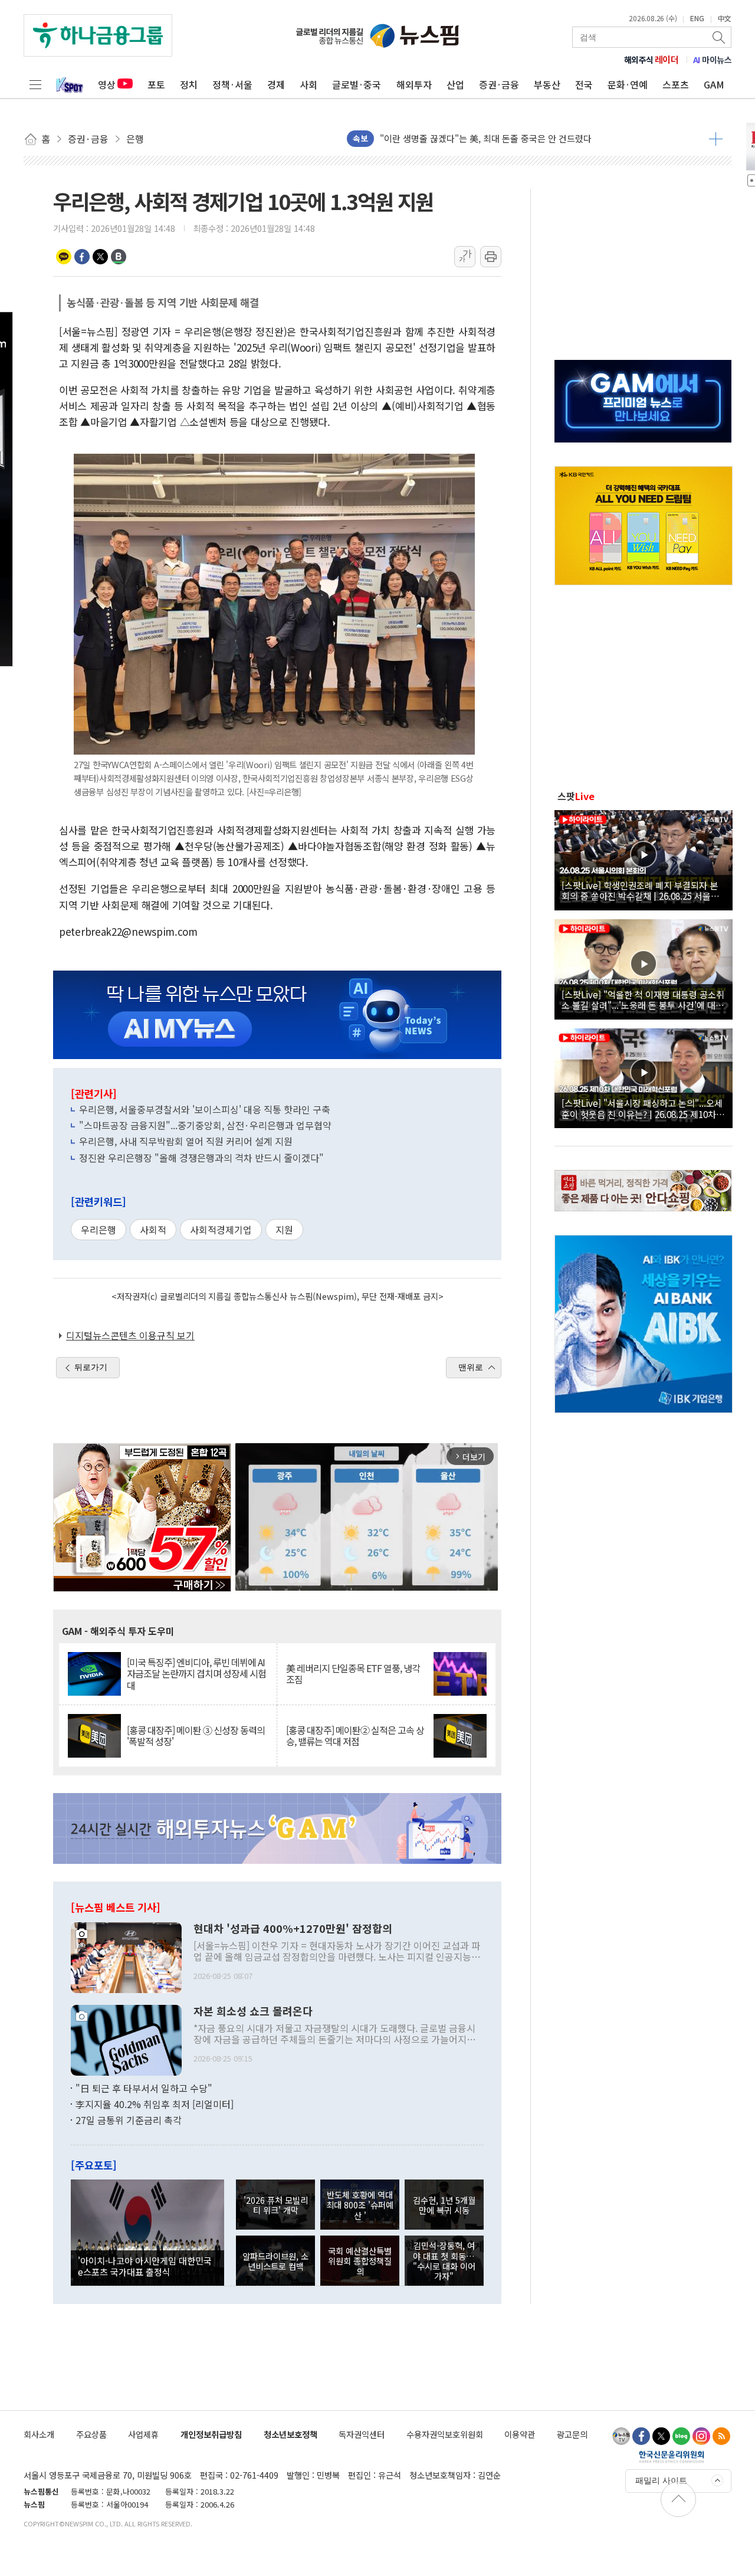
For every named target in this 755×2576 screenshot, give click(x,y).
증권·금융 (499, 84)
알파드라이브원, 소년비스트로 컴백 (275, 2261)
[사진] (126, 1956)
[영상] (644, 858)
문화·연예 (628, 84)
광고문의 (572, 2434)
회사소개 (39, 2434)
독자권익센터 (362, 2434)
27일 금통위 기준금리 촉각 (129, 2120)
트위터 (100, 257)
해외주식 (651, 60)
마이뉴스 (713, 60)
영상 (107, 84)
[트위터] (661, 2436)
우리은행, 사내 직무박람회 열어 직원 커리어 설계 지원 (186, 1141)
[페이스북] (641, 2436)
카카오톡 (64, 257)
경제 (276, 84)
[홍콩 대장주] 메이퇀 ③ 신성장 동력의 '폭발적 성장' (196, 1736)
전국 (584, 84)
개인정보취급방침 (211, 2434)
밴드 (119, 257)
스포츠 (676, 84)
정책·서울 (232, 84)
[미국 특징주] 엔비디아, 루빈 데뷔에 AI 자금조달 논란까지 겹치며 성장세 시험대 (196, 1674)
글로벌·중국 (357, 84)
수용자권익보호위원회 (445, 2434)
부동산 (547, 84)
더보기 (716, 139)
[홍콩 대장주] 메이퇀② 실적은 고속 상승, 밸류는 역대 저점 (355, 1736)
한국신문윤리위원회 (672, 2456)
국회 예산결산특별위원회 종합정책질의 (360, 2261)
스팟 (576, 796)
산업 (455, 84)
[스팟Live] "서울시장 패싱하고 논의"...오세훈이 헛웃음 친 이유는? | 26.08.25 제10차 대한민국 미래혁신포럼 (642, 1108)
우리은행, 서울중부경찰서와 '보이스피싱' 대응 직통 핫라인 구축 (205, 1109)
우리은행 (99, 1230)
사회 (308, 84)
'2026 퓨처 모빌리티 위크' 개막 (276, 2205)
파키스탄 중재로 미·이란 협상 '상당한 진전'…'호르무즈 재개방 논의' (507, 138)
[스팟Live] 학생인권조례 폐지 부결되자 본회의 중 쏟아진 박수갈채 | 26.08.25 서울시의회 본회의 (640, 890)
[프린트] (491, 257)
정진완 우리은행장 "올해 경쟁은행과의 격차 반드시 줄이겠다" (201, 1158)
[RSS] (721, 2436)
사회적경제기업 (221, 1230)
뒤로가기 (91, 1367)
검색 (720, 37)
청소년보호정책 (290, 2434)
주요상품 (91, 2434)
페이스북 (82, 257)
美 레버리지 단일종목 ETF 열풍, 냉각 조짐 (353, 1674)
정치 (189, 84)
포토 (156, 84)
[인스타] (701, 2436)
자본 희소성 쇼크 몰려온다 (253, 2011)
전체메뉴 (35, 84)
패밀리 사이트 (661, 2480)
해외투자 (414, 84)
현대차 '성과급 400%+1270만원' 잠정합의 (293, 1929)
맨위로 (471, 1367)
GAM (714, 84)
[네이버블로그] (681, 2436)
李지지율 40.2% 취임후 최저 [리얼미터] (155, 2104)
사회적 (153, 1230)
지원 (284, 1230)
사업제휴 (143, 2434)
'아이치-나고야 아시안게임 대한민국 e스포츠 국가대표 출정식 (145, 2266)
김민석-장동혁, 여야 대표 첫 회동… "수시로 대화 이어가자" (444, 2261)
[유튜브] (621, 2436)
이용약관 (520, 2434)
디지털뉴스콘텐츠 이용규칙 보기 (130, 1335)
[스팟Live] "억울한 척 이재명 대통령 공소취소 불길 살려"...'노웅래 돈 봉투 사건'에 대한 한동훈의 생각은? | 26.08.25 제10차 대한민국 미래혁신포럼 (643, 999)
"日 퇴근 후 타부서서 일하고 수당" (144, 2088)
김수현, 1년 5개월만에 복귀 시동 (444, 2205)
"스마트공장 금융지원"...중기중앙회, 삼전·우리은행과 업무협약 (205, 1125)
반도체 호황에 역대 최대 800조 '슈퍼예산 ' (360, 2205)
